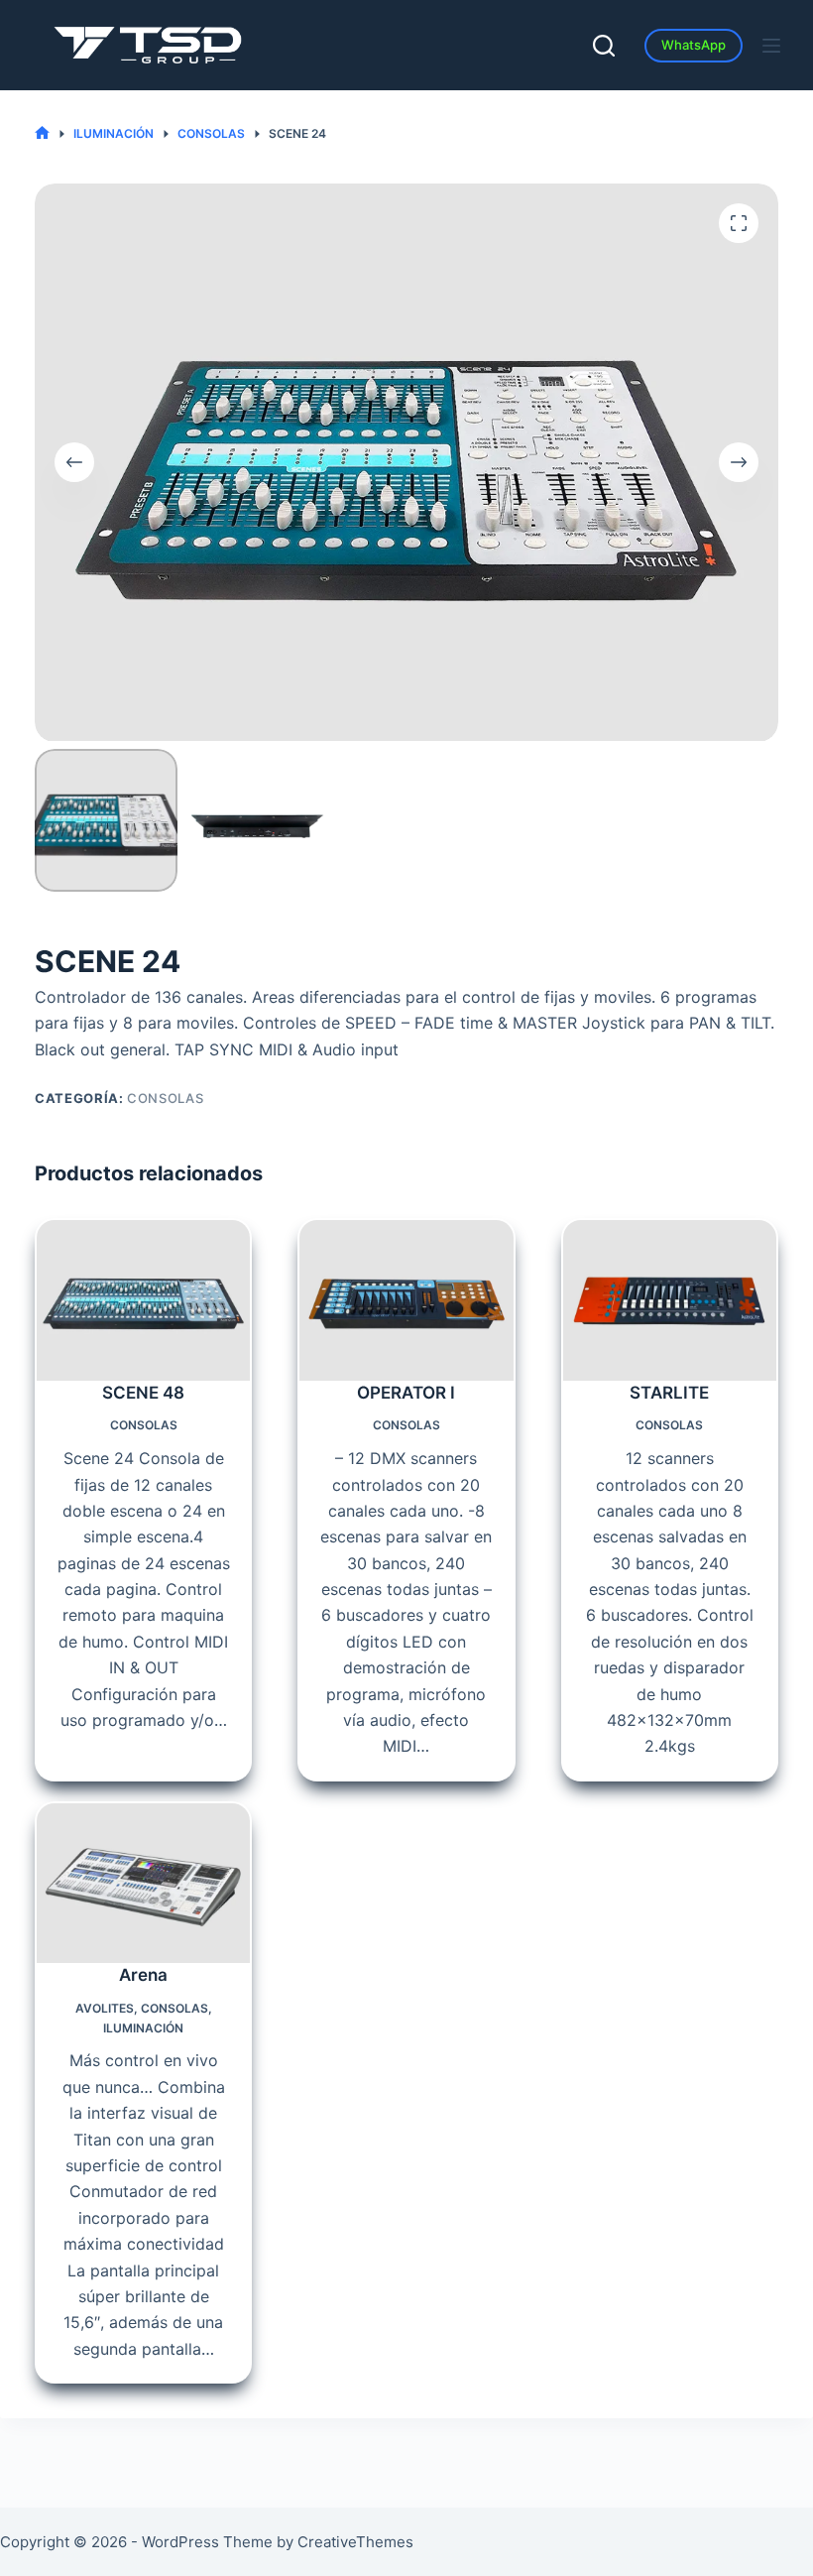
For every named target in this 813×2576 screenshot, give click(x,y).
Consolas (165, 1098)
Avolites (105, 2008)
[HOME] (42, 133)
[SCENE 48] (143, 1300)
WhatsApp (694, 45)
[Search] (604, 46)
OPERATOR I (406, 1393)
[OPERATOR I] (406, 1300)
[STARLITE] (670, 1300)
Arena (143, 1975)
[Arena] (143, 1883)
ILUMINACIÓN (143, 2028)
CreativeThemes (355, 2542)
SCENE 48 (143, 1393)
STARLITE (669, 1393)
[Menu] (771, 46)
